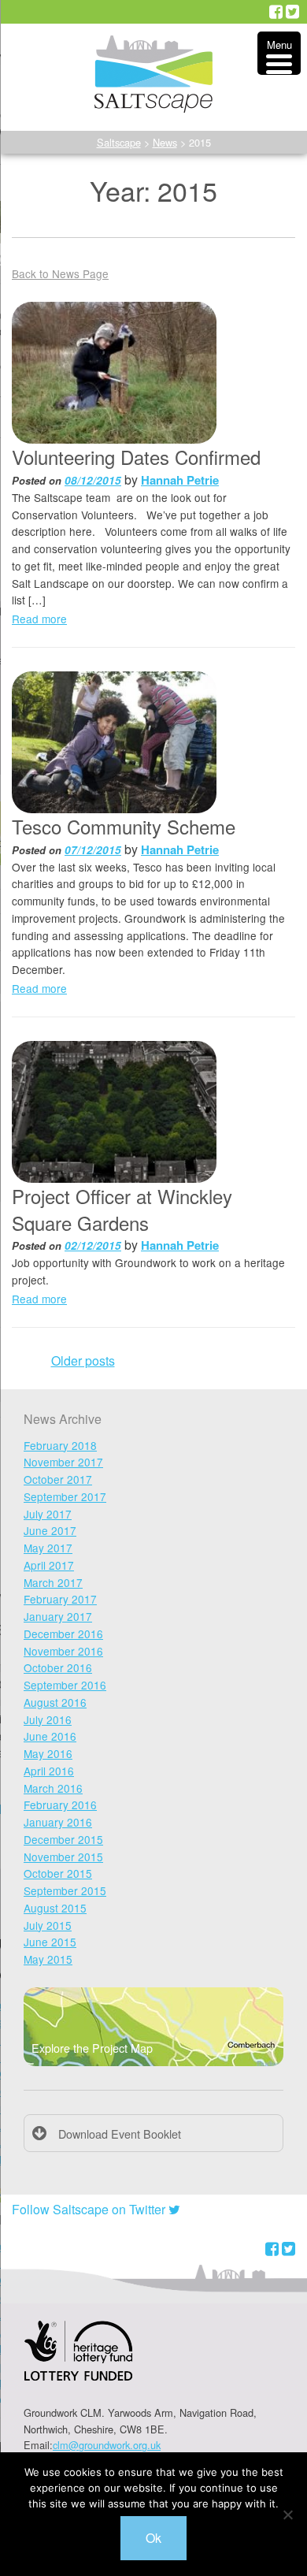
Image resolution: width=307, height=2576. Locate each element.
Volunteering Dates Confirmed (136, 457)
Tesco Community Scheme (124, 826)
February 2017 (60, 1599)
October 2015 (58, 1873)
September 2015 (65, 1890)
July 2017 (48, 1514)
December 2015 (63, 1839)
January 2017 (58, 1616)
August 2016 (55, 1702)
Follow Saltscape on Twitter (90, 2209)
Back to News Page (60, 273)
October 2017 (58, 1479)
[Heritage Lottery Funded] (78, 2360)
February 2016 (60, 1805)
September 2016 (65, 1685)
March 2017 (53, 1582)
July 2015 (48, 1925)
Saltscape (119, 142)
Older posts (83, 1360)
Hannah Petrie (180, 480)
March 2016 (53, 1788)
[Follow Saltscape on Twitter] (292, 12)
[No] (287, 2515)
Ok (153, 2538)
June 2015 (50, 1942)
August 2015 (55, 1908)
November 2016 (63, 1651)
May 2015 (48, 1959)
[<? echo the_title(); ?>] (114, 373)
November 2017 (63, 1462)
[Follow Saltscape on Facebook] (276, 12)
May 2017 (48, 1548)
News (165, 142)
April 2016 (49, 1771)
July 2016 (48, 1719)
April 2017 (49, 1565)
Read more (39, 619)
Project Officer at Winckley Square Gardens (122, 1209)
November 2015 (63, 1857)
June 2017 (50, 1530)
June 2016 (50, 1736)
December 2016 (63, 1634)
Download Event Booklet (120, 2134)
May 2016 (48, 1753)
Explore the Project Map (92, 2048)
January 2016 (58, 1822)
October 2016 (58, 1667)
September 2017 (65, 1496)
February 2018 (60, 1445)
